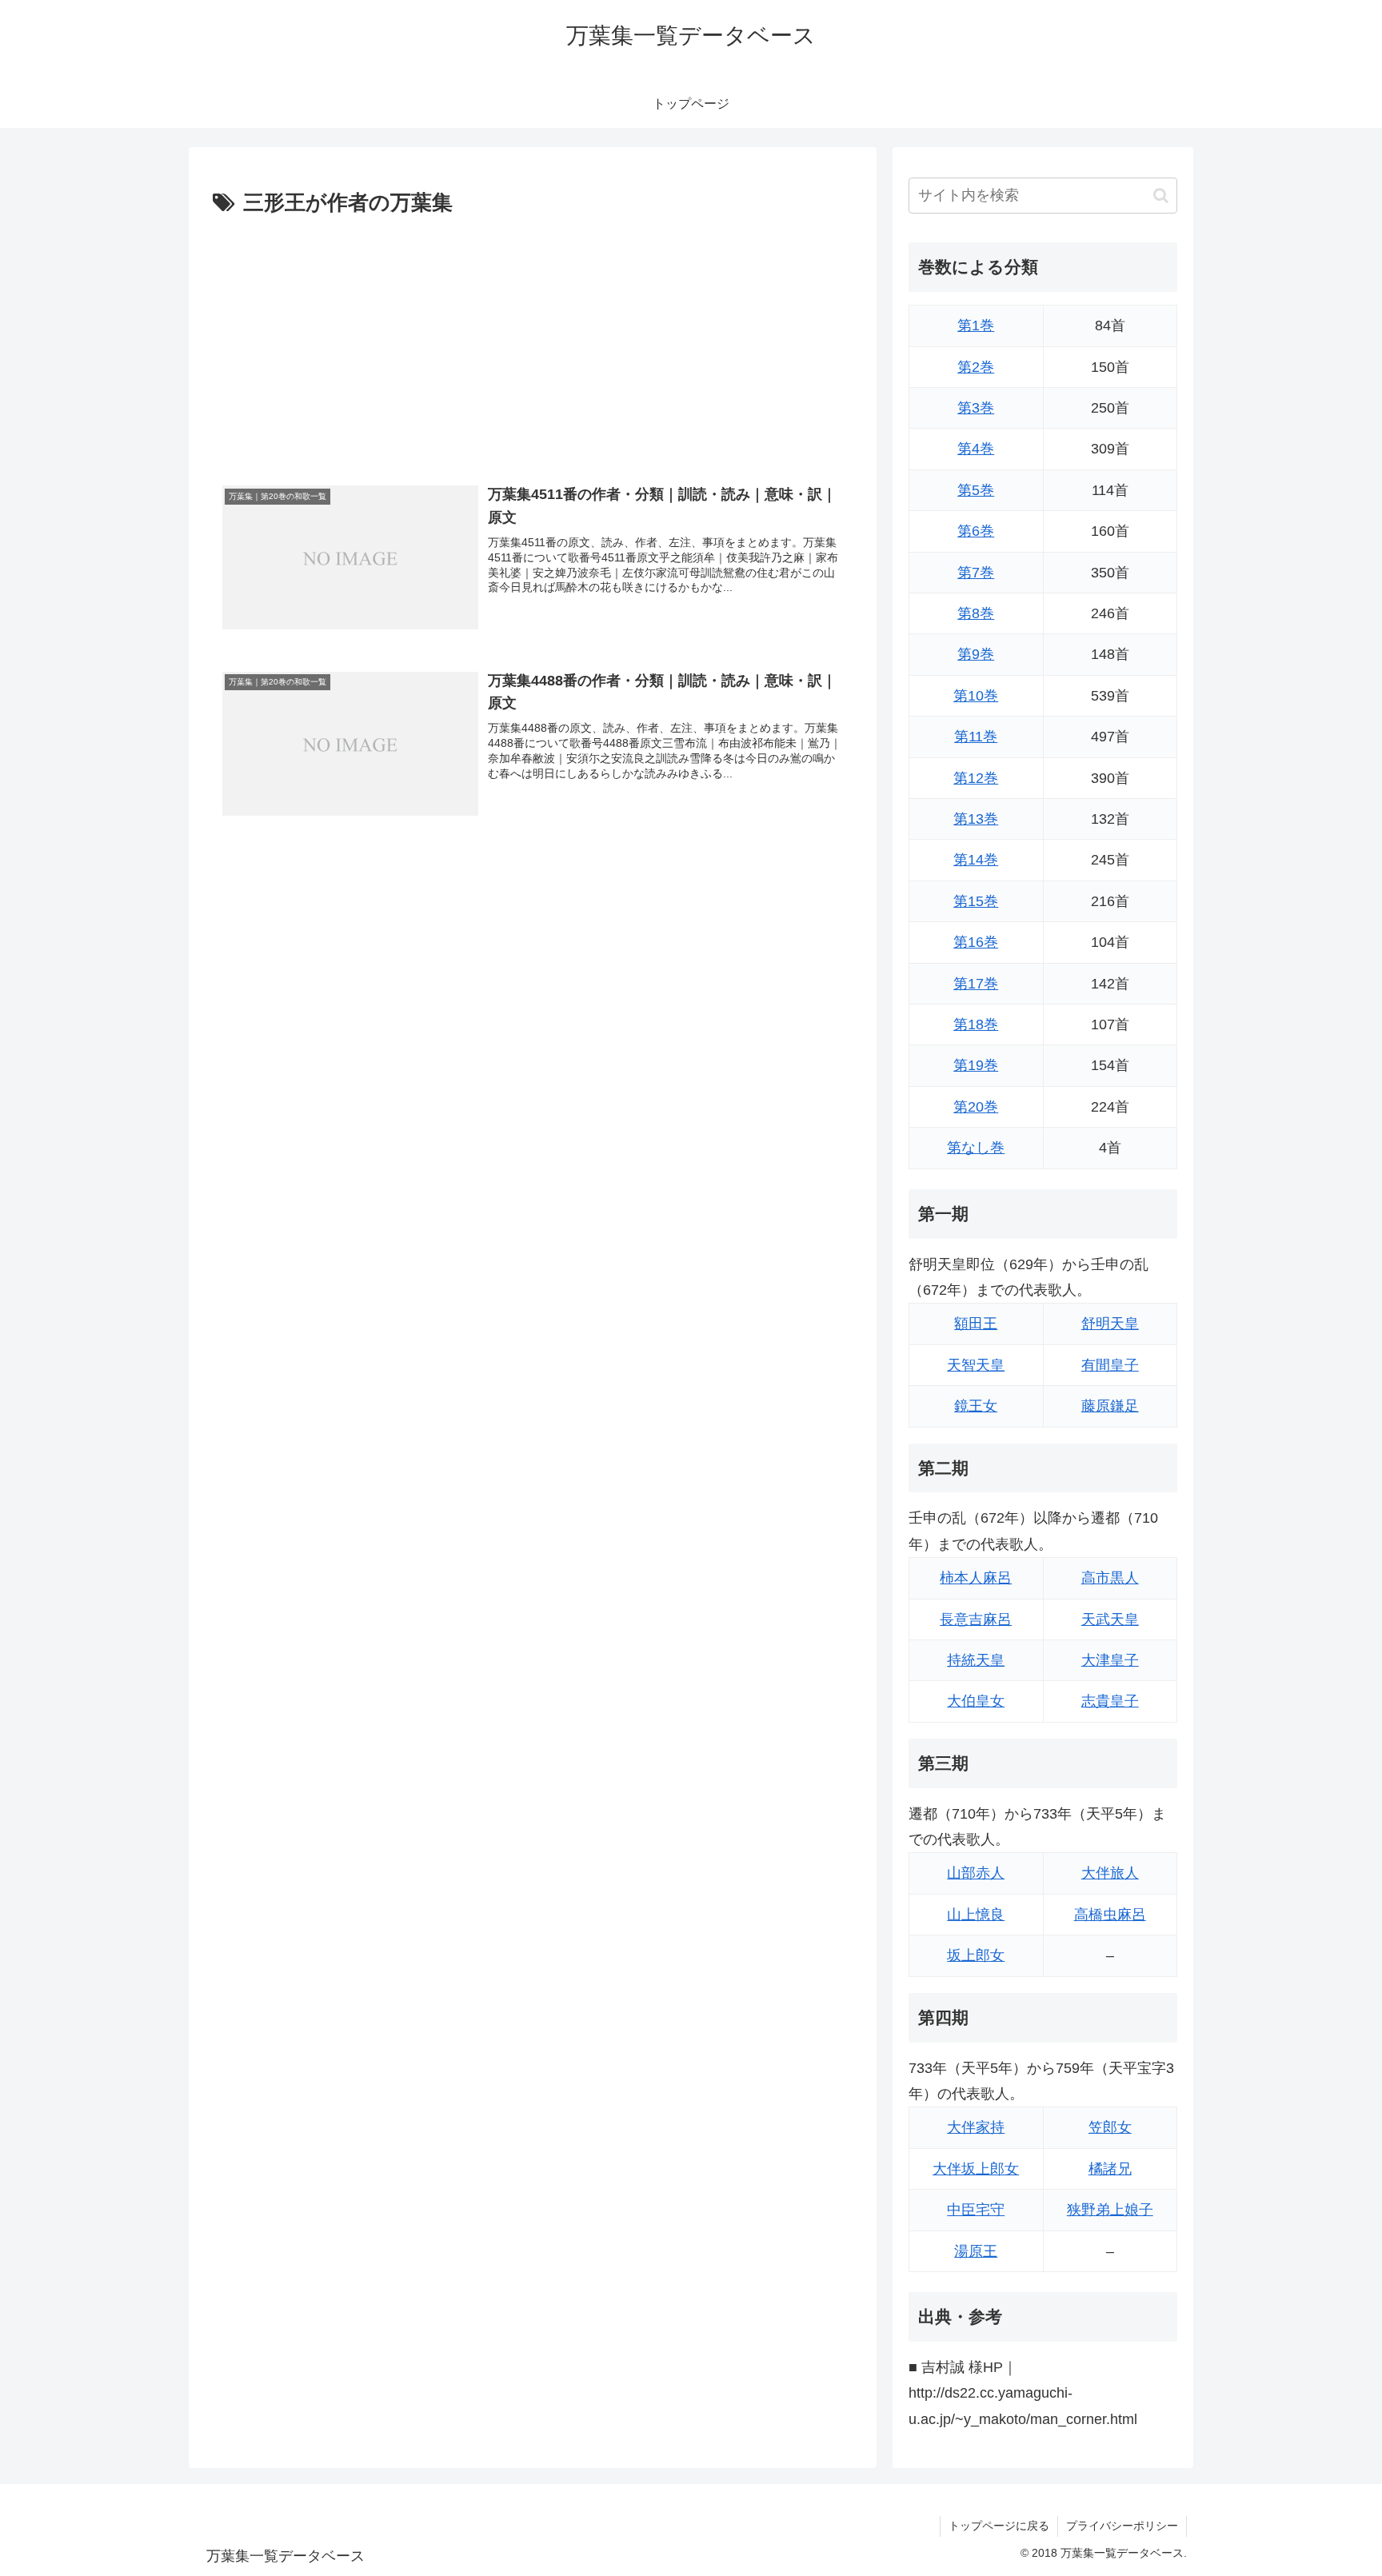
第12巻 (976, 778)
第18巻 (976, 1024)
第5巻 (976, 490)
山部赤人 (976, 1873)
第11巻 (976, 737)
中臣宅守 (976, 2210)
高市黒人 (1110, 1578)
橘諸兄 (1110, 2169)
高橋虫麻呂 (1110, 1915)
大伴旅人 (1110, 1873)
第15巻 (976, 901)
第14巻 (976, 860)
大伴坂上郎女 (976, 2169)
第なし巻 (976, 1148)
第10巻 (976, 696)
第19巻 (976, 1065)
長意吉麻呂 (976, 1619)
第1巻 (976, 325)
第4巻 (976, 449)
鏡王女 (976, 1406)
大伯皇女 (976, 1701)
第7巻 (976, 573)
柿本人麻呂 (976, 1578)
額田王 (976, 1324)
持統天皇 (976, 1660)
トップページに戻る (999, 2526)
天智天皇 (976, 1365)
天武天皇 (1110, 1619)
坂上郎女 (976, 1955)
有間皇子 (1110, 1365)
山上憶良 (976, 1915)
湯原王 (976, 2251)
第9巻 (976, 654)
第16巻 (976, 942)
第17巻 (976, 984)
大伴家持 (976, 2127)
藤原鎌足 (1110, 1406)
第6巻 (976, 531)
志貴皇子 (1110, 1701)
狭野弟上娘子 (1110, 2210)
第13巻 (976, 819)
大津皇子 (1110, 1660)
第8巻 (976, 613)
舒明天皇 (1110, 1324)
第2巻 (976, 367)
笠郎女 (1110, 2127)
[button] (1161, 196)
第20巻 (976, 1107)
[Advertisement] (533, 341)
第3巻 (976, 408)
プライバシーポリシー (1122, 2526)
